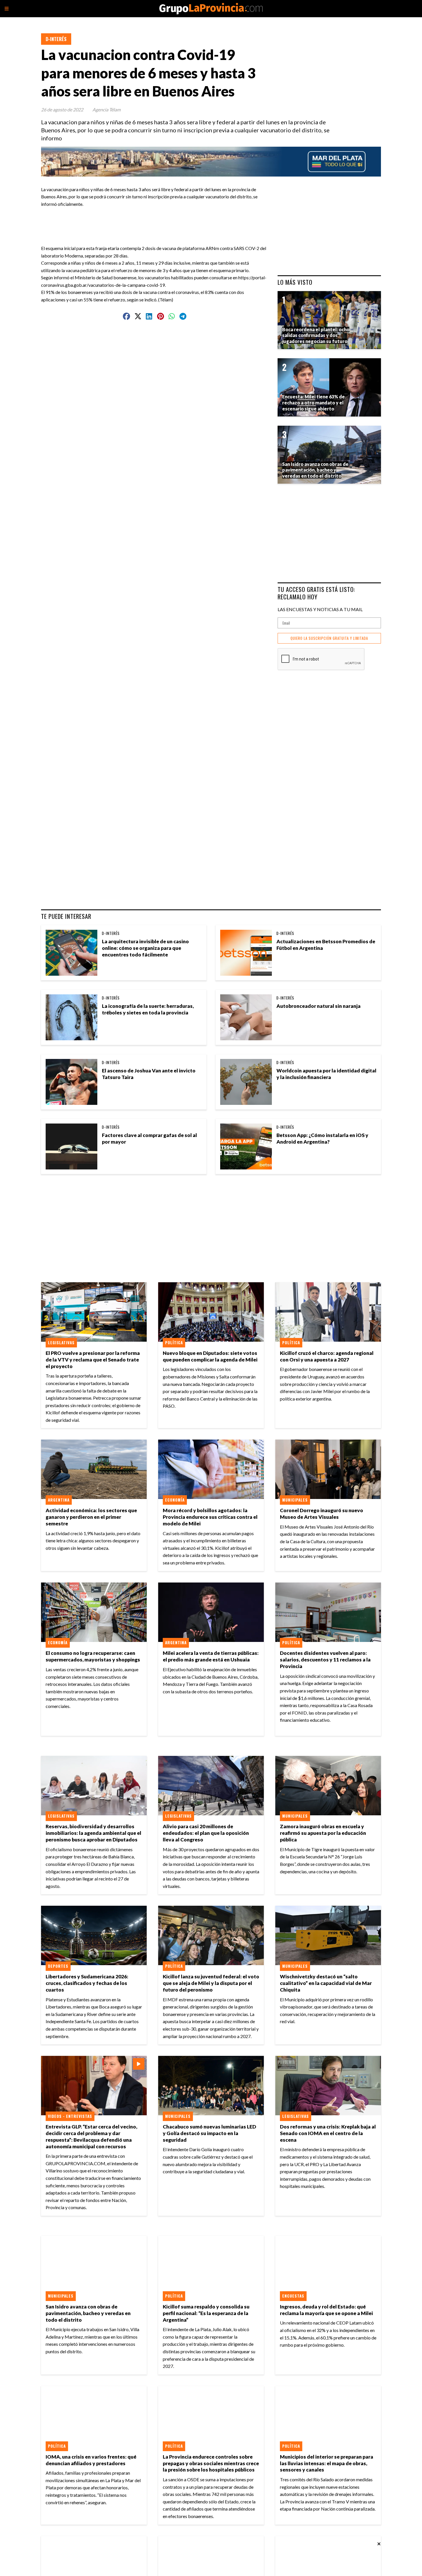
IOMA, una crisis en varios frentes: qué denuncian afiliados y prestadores (91, 2460)
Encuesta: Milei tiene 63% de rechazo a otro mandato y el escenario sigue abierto (313, 403)
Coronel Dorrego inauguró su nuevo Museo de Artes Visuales (322, 1514)
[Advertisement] (157, 220)
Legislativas (61, 1343)
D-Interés (56, 39)
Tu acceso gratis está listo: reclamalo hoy (316, 593)
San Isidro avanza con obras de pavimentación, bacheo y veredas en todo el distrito (88, 2313)
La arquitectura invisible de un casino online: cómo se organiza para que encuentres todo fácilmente (145, 948)
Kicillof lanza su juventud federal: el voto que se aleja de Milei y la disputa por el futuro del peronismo (211, 1983)
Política (174, 1343)
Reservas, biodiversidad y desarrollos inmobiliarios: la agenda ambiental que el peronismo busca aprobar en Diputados (93, 1833)
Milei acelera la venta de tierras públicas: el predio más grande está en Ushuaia (211, 1656)
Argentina (59, 1500)
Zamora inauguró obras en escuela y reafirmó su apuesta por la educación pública (323, 1833)
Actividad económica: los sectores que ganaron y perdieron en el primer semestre (91, 1517)
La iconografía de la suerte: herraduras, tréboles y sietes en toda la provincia (148, 1009)
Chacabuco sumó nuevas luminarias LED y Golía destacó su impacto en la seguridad (209, 2133)
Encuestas (293, 2296)
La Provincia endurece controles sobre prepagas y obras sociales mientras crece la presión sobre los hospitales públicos (211, 2463)
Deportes (58, 1966)
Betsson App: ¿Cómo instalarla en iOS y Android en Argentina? (322, 1138)
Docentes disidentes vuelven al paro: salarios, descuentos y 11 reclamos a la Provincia (325, 1660)
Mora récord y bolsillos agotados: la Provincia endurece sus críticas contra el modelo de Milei (210, 1517)
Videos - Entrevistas (70, 2116)
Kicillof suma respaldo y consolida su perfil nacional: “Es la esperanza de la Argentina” (206, 2313)
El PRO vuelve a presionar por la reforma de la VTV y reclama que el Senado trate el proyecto (93, 1360)
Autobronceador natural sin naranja (319, 1006)
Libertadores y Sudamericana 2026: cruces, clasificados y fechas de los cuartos (87, 1983)
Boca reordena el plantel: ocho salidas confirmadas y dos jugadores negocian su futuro (316, 335)
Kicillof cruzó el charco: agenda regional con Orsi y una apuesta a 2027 (327, 1356)
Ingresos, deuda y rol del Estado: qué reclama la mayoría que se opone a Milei (326, 2310)
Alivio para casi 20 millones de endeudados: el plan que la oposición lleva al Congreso (206, 1833)
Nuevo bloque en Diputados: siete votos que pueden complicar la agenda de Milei (210, 1356)
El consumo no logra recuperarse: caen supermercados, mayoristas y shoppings (93, 1656)
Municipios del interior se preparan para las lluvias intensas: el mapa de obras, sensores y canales (327, 2463)
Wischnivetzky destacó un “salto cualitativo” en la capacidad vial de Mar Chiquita (326, 1983)
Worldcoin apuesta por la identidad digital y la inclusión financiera (326, 1074)
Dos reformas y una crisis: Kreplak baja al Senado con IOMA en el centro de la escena (328, 2133)
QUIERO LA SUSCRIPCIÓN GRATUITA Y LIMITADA (329, 638)
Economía (175, 1500)
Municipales (295, 1500)
